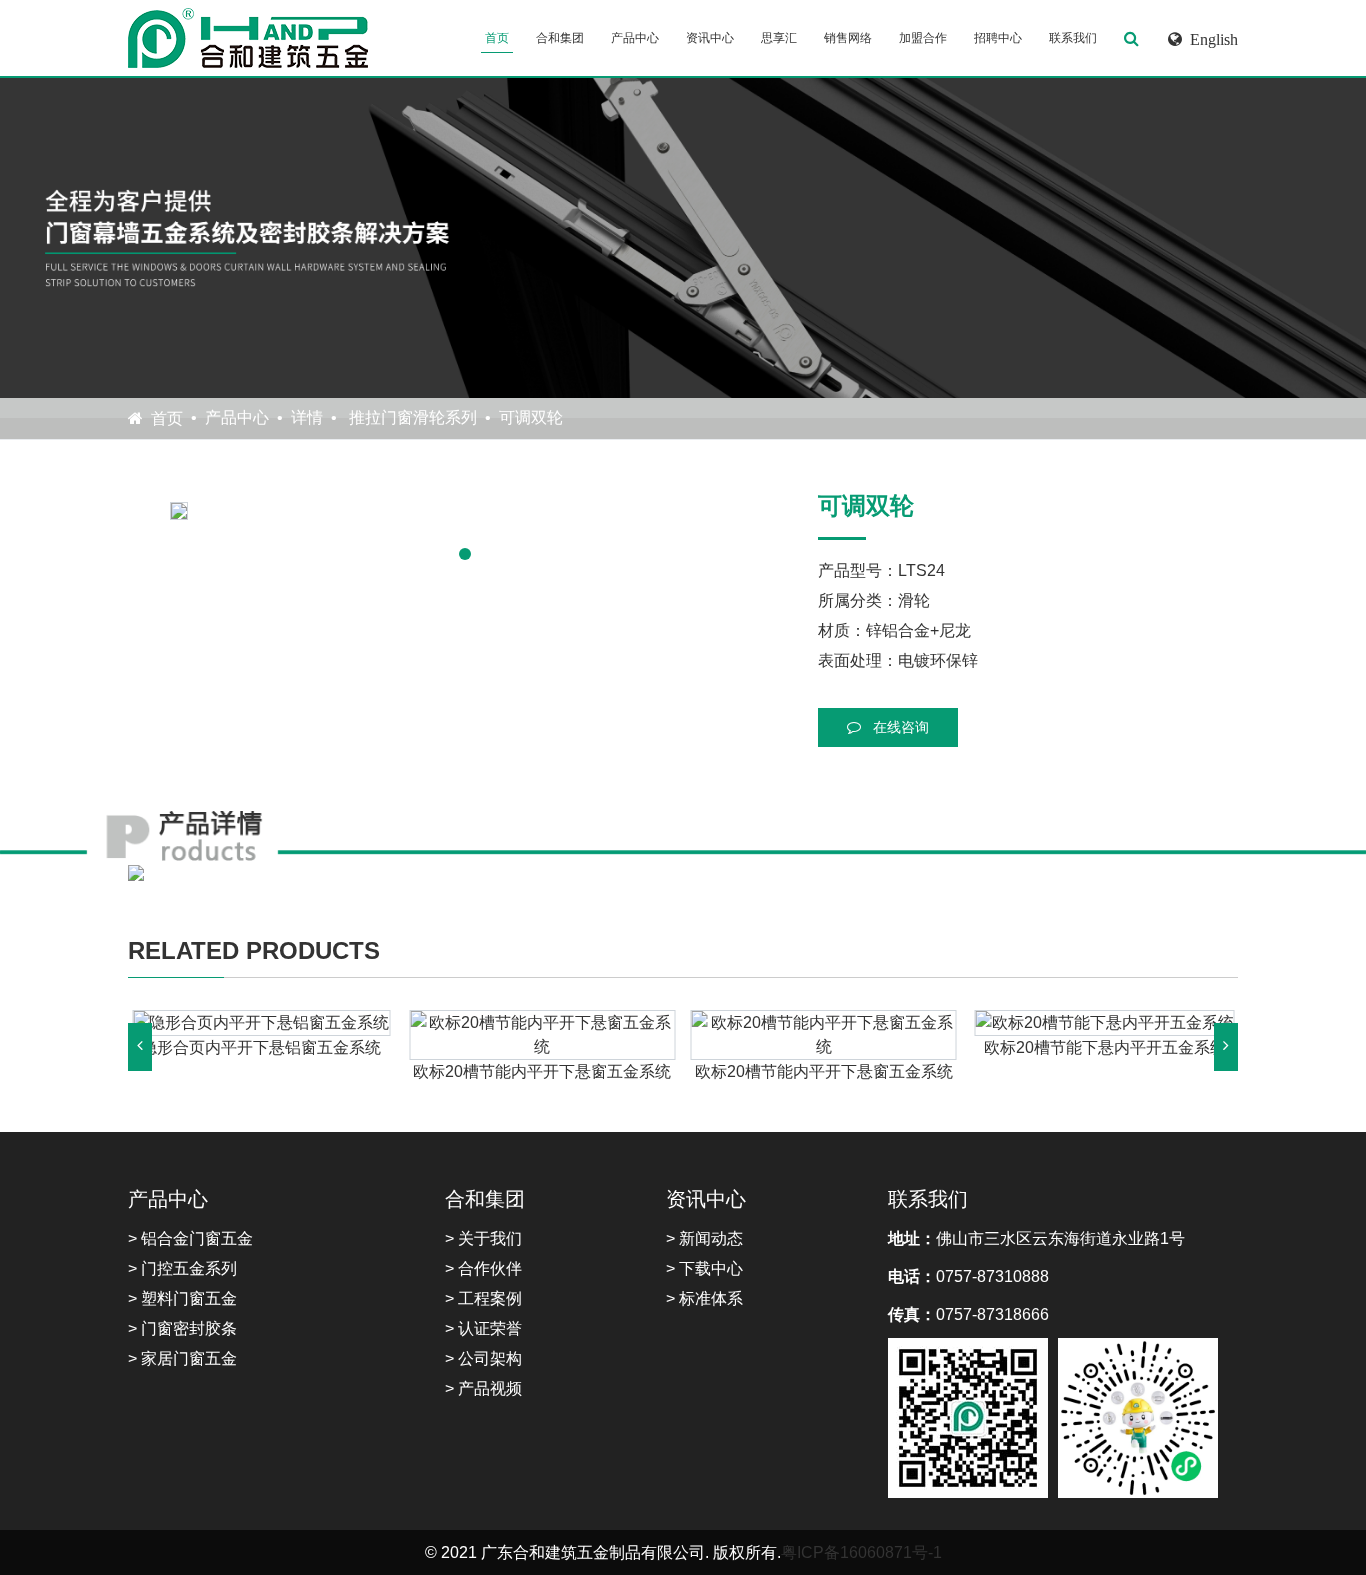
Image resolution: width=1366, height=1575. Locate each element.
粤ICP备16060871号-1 (861, 1552)
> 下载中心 (704, 1268)
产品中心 (635, 38)
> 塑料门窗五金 (182, 1298)
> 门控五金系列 (182, 1268)
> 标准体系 (704, 1298)
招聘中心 (998, 38)
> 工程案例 (483, 1298)
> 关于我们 (483, 1238)
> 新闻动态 (704, 1238)
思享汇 (779, 38)
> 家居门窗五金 (182, 1358)
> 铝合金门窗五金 (190, 1238)
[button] (465, 554)
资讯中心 (710, 38)
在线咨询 (899, 727)
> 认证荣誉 (483, 1328)
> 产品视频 (483, 1388)
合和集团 (560, 38)
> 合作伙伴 (483, 1268)
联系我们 (1073, 38)
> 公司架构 (483, 1358)
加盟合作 (923, 38)
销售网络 (848, 38)
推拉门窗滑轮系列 (411, 417)
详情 (307, 417)
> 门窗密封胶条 (182, 1328)
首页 (497, 38)
